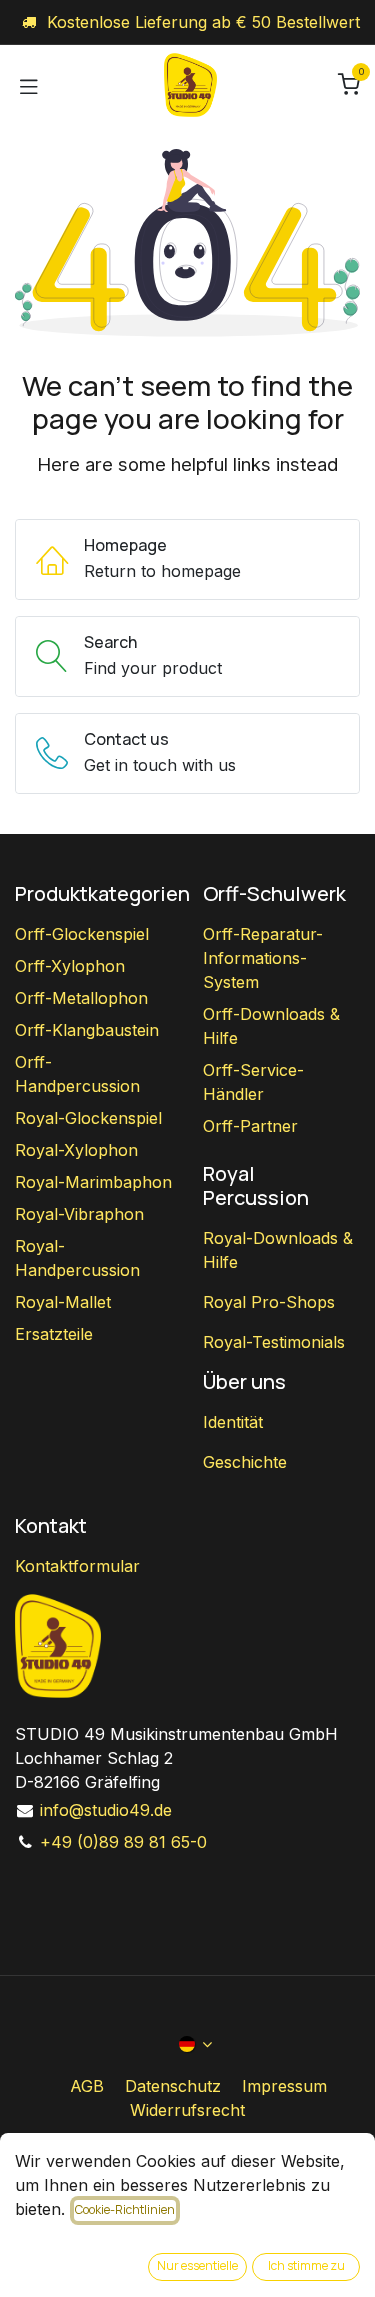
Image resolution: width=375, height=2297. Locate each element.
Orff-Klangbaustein (87, 1030)
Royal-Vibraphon (79, 1214)
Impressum (284, 2086)
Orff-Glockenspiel (82, 934)
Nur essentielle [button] (197, 2265)
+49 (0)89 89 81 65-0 (123, 1842)
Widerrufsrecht (187, 2110)
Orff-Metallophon (81, 998)
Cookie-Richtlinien (125, 2209)
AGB (87, 2086)
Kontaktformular (77, 1566)
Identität (233, 1422)
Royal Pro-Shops (269, 1302)
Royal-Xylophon (76, 1150)
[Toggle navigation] (29, 85)
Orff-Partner (250, 1126)
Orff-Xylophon (70, 966)
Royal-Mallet (63, 1302)
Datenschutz (173, 2086)
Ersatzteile (54, 1334)
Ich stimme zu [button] (306, 2265)
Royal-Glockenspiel (88, 1118)
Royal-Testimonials (274, 1342)
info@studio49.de (106, 1810)
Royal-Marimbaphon (93, 1182)
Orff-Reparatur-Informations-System (263, 958)
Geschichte (245, 1462)
